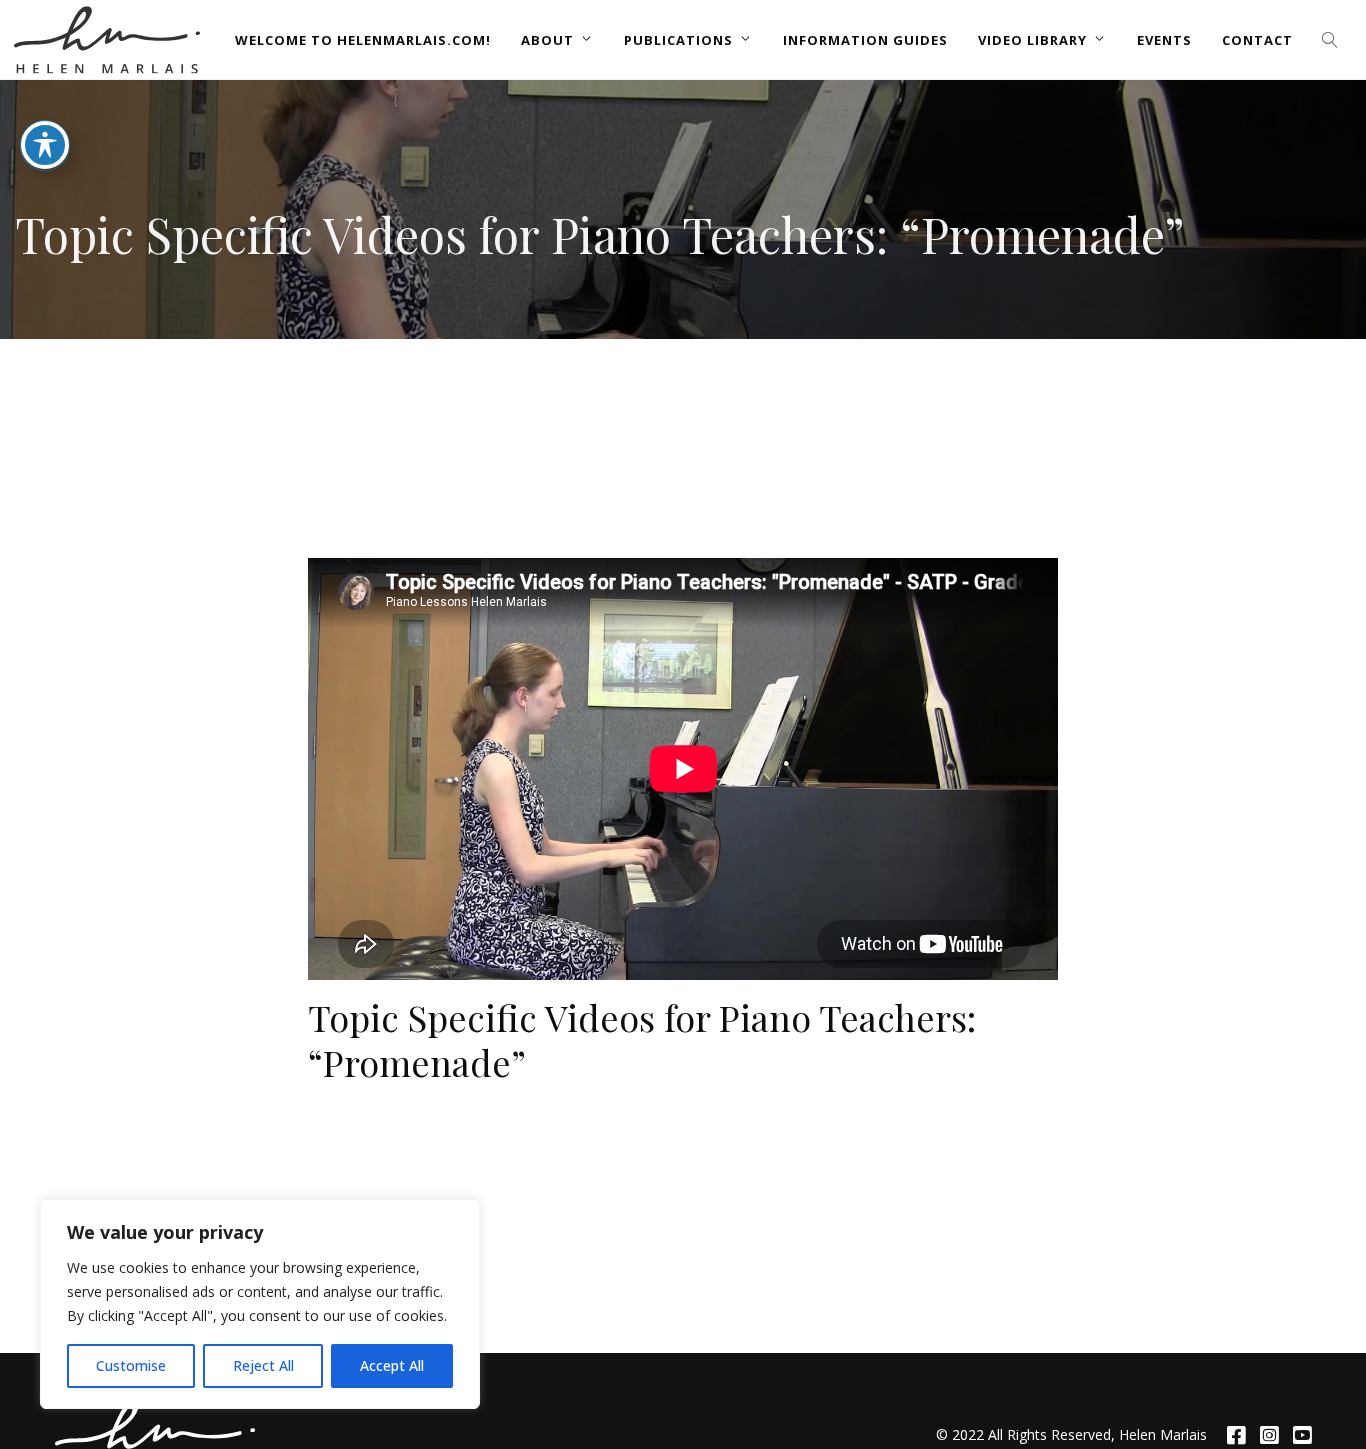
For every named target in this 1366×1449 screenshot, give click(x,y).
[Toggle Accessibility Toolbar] (45, 145)
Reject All (263, 1365)
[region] (260, 1304)
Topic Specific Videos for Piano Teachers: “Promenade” (642, 1039)
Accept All (392, 1365)
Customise (131, 1365)
